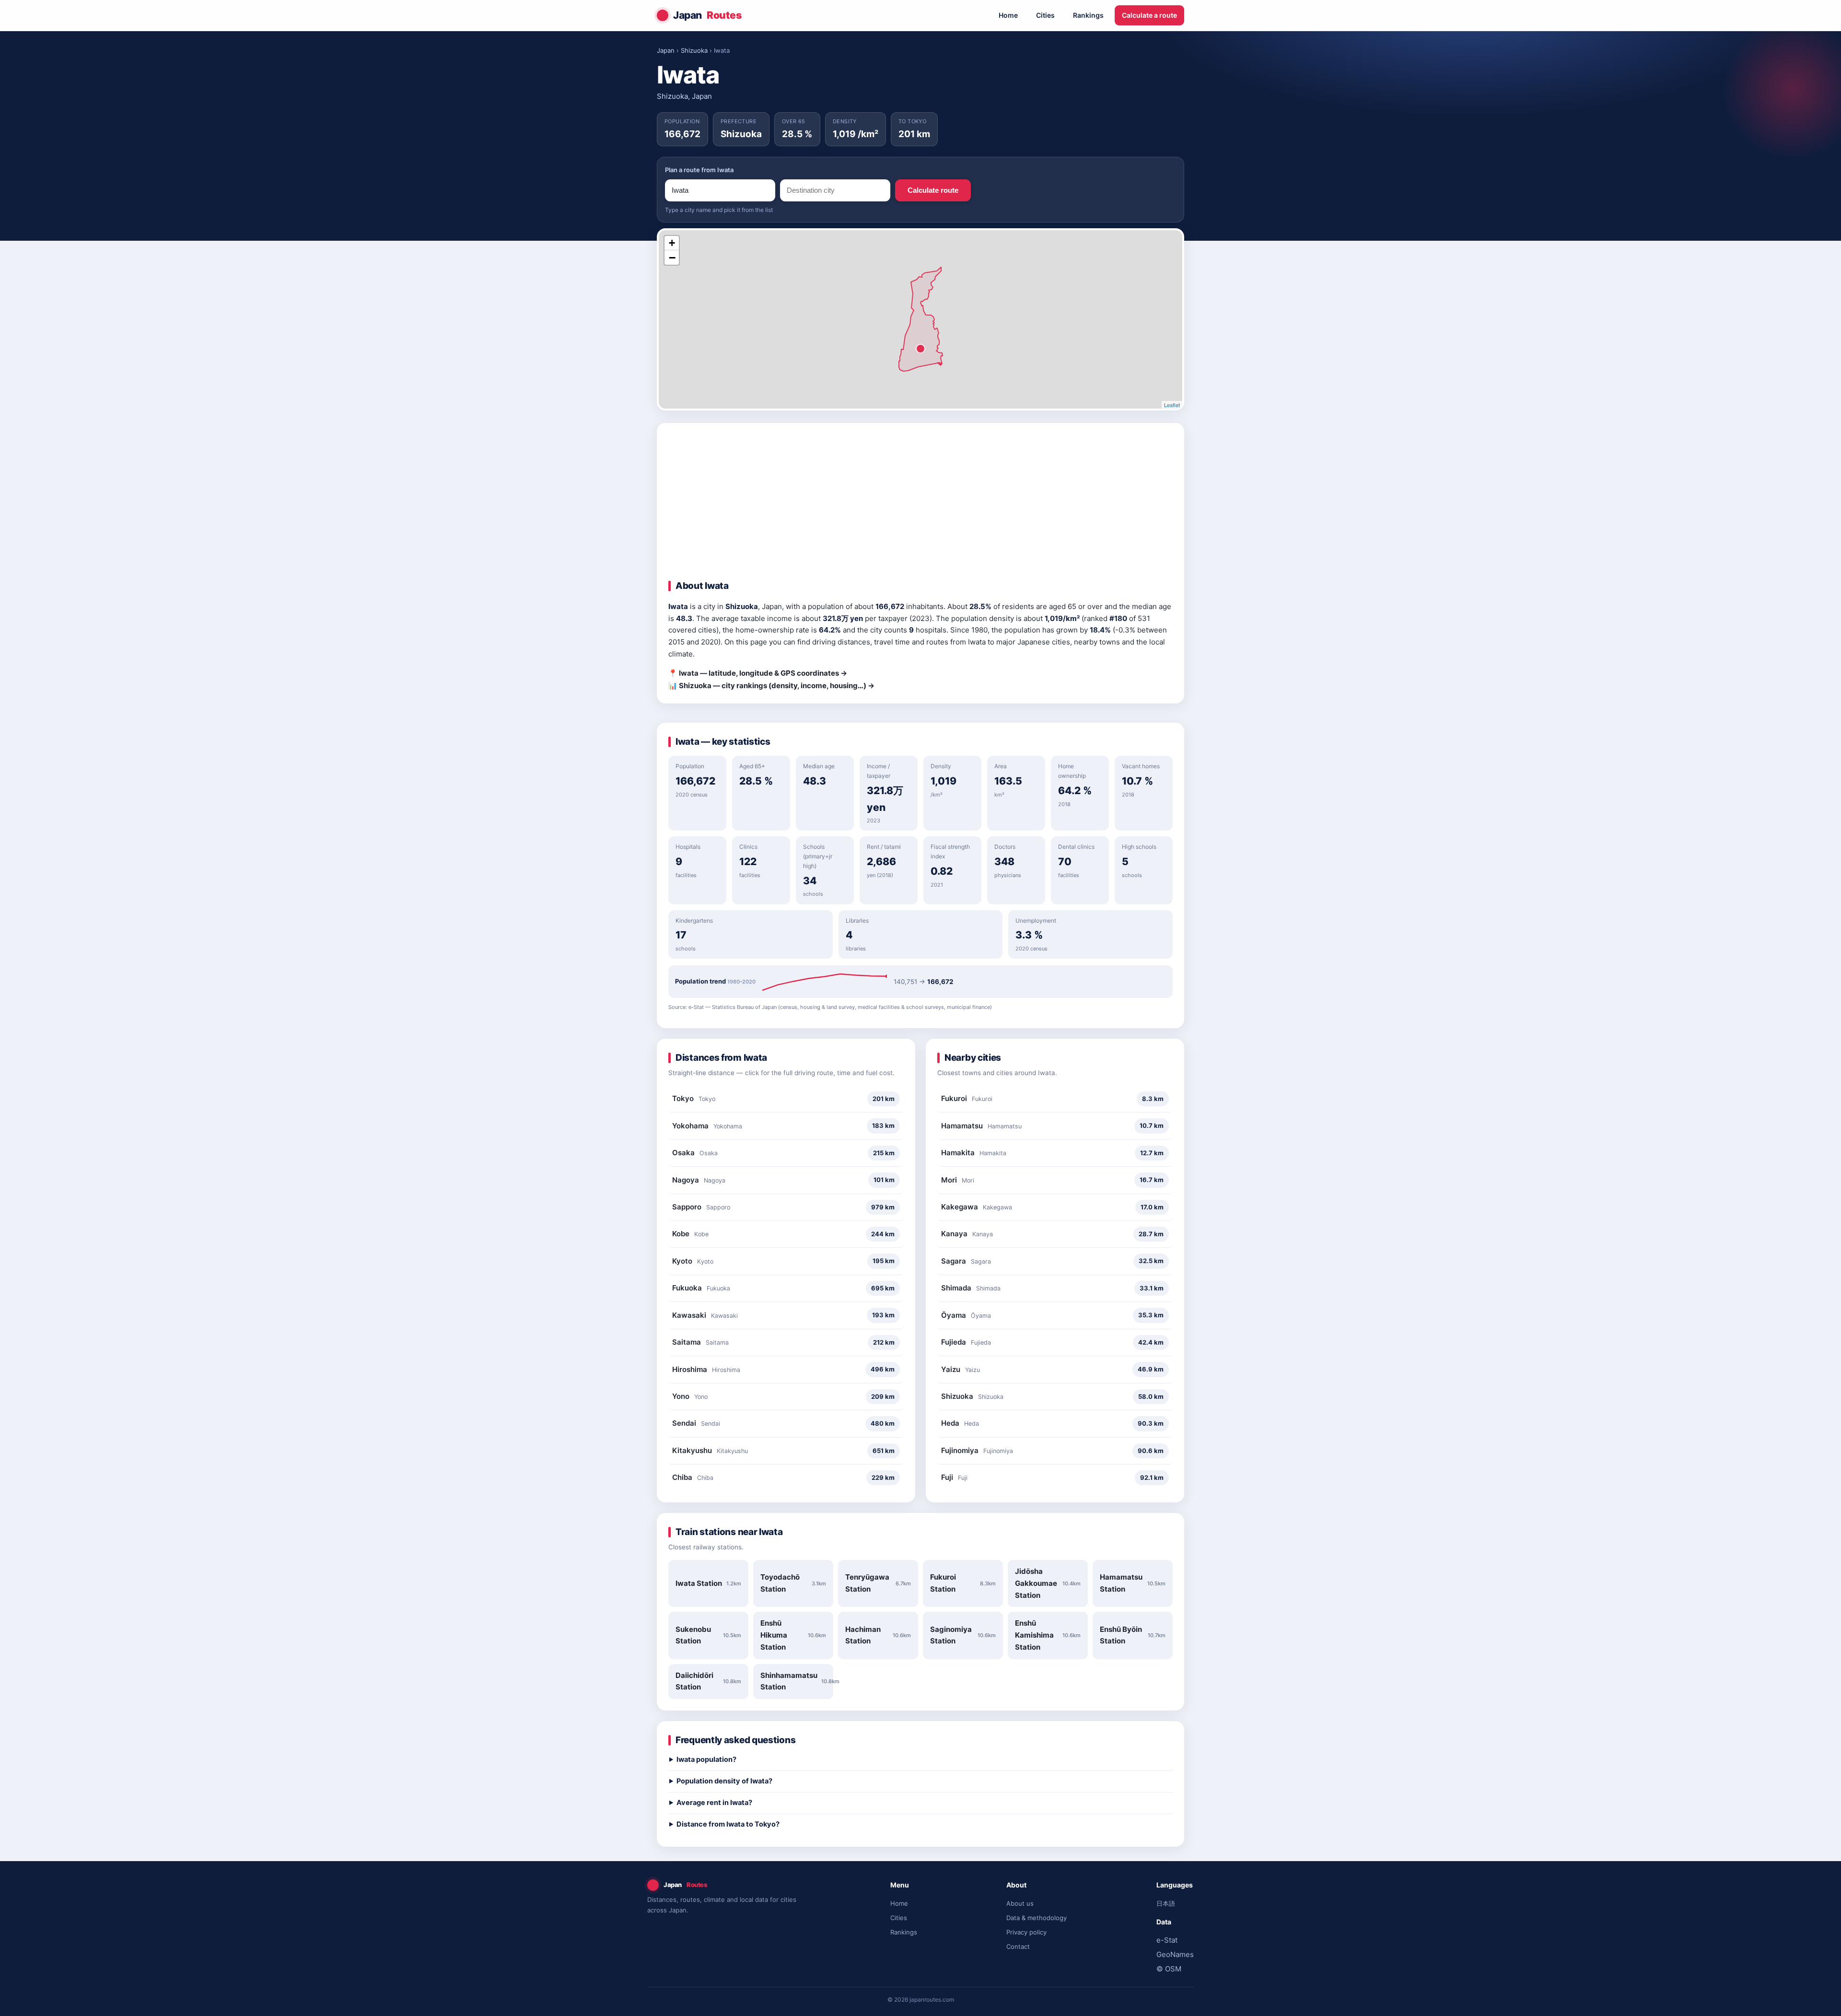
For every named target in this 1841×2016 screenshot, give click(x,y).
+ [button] (672, 243)
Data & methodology (1037, 1918)
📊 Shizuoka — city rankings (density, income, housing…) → (771, 686)
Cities (1045, 15)
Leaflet (1172, 405)
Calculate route (933, 190)
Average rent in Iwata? (714, 1803)
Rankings (1088, 15)
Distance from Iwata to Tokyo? (728, 1824)
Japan (707, 15)
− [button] (672, 258)
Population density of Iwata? (724, 1781)
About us (1020, 1903)
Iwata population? (706, 1759)
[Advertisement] (920, 506)
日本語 (1166, 1903)
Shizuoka (694, 50)
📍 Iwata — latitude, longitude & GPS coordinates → (758, 673)
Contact (1018, 1946)
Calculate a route (1149, 15)
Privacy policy (1026, 1932)
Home (1008, 15)
